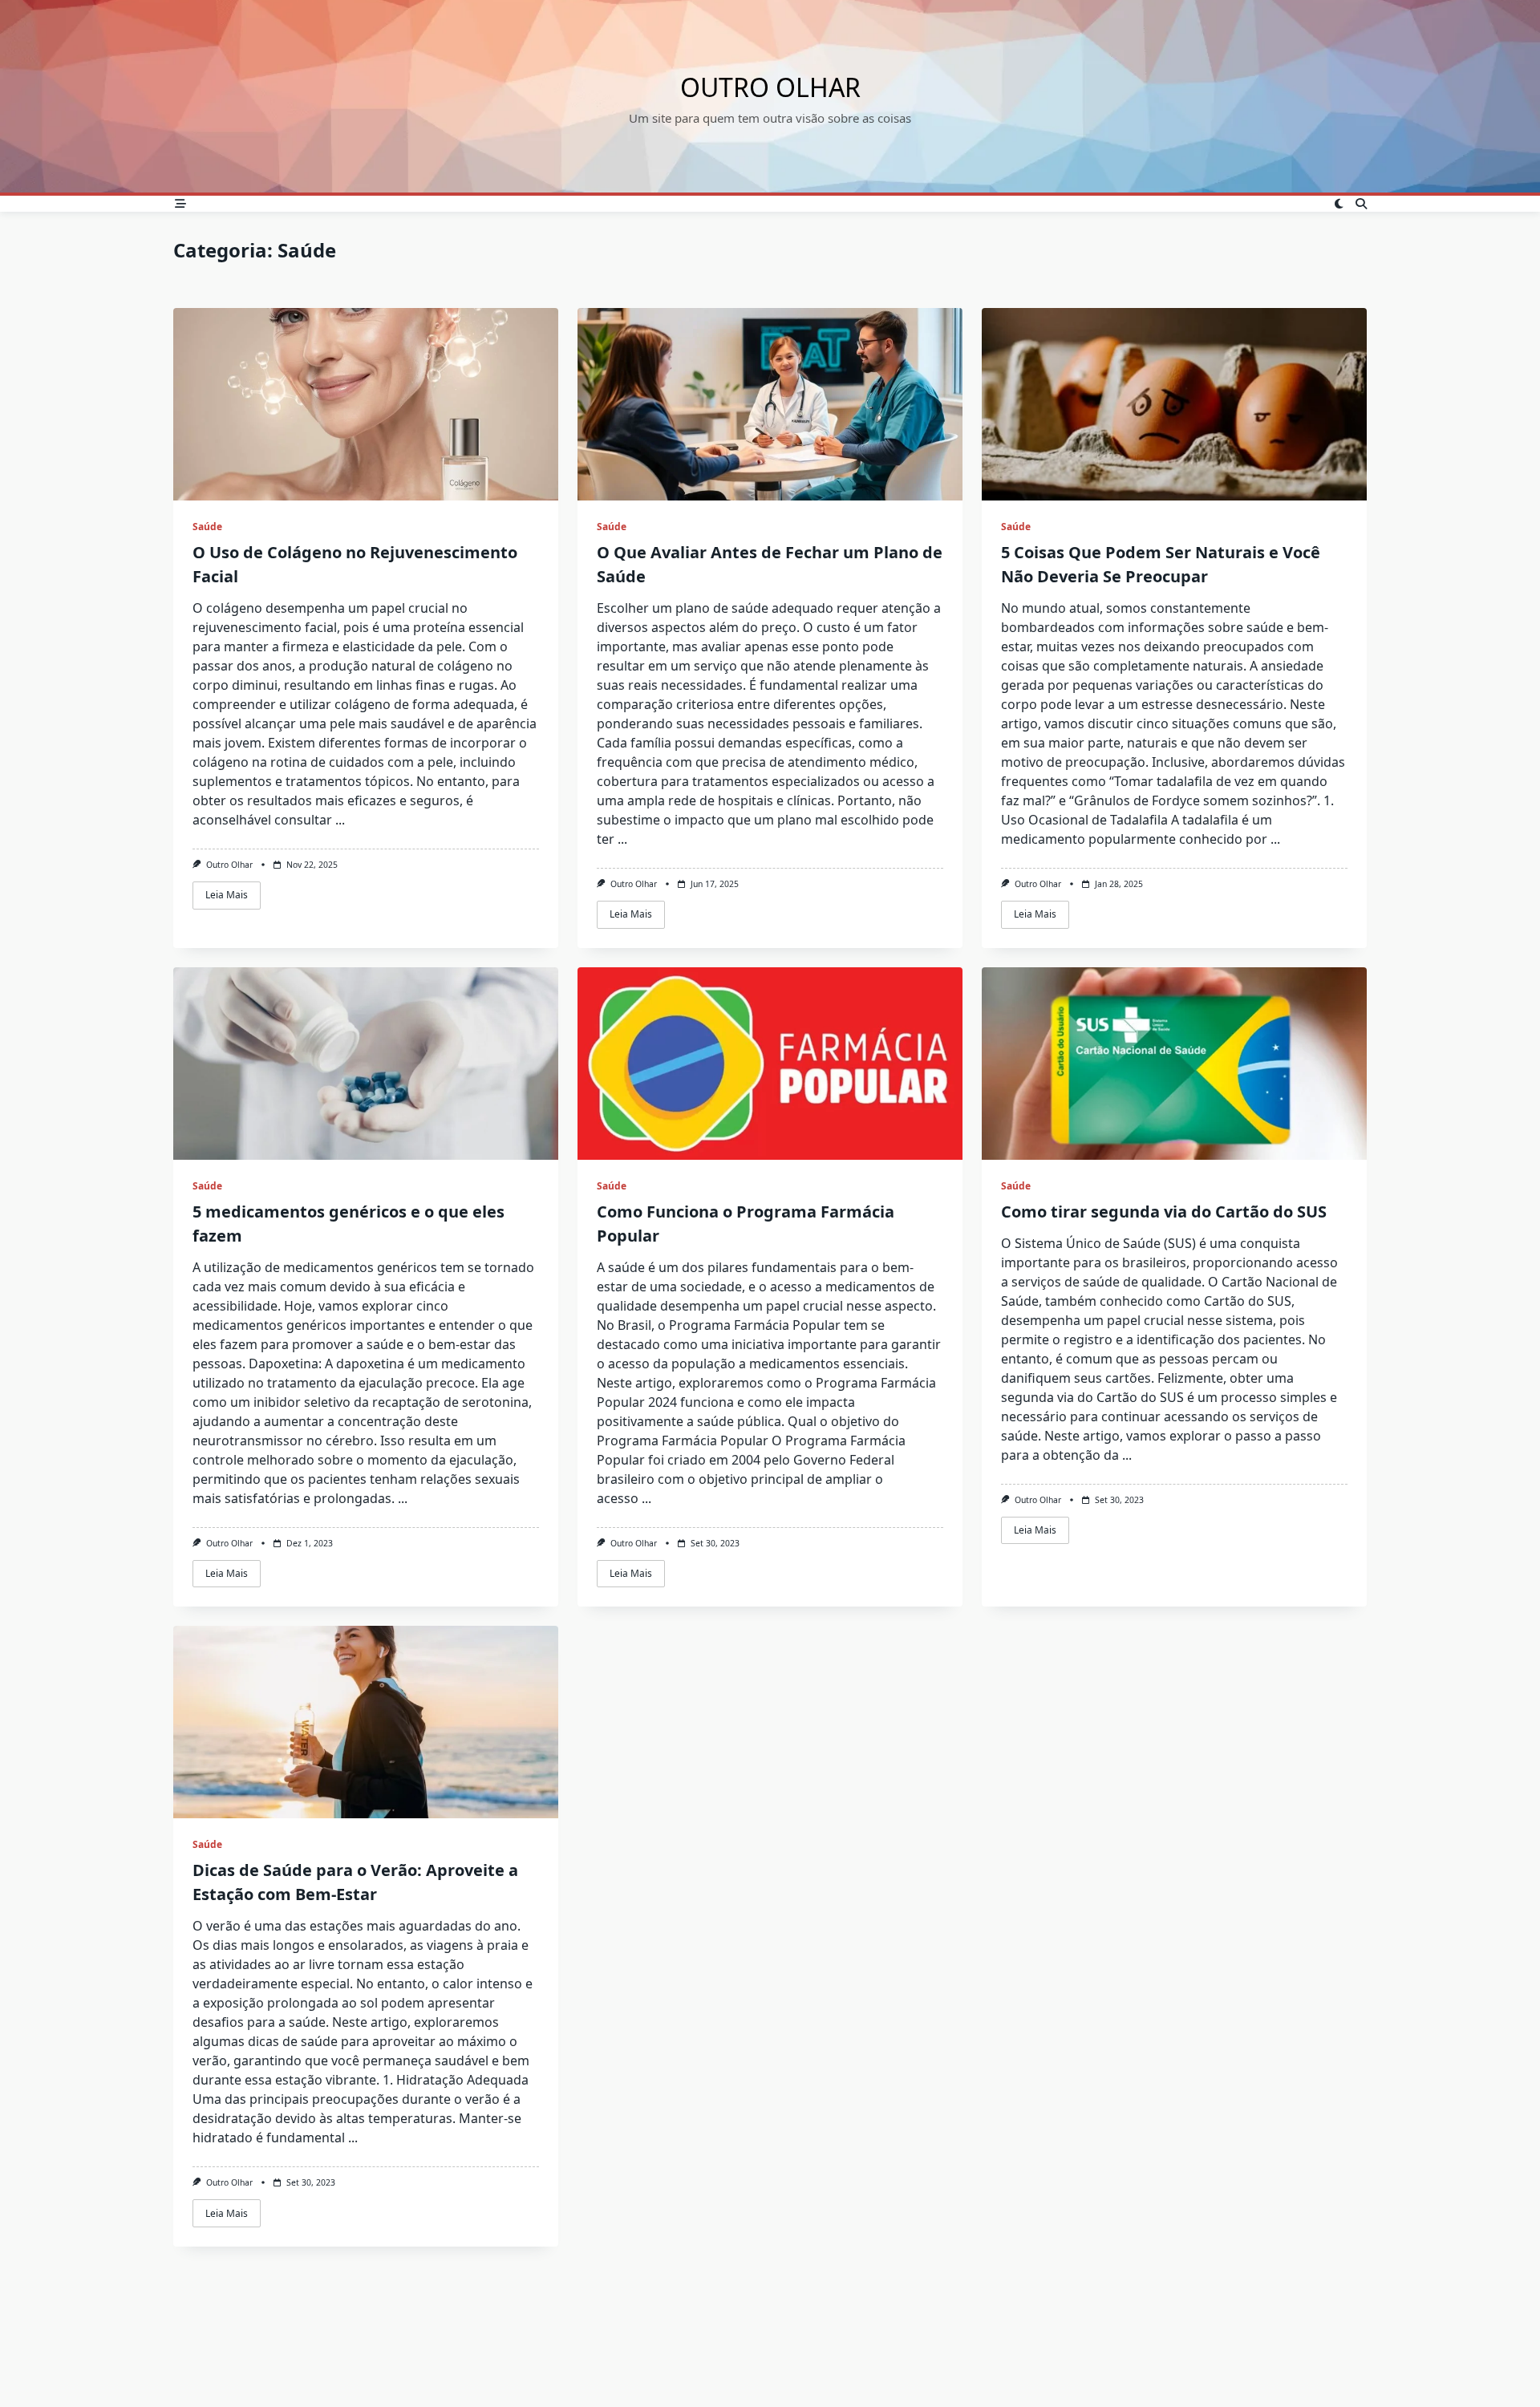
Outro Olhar (770, 87)
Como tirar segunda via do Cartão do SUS (1164, 1212)
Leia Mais (227, 895)
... (340, 820)
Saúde (207, 527)
